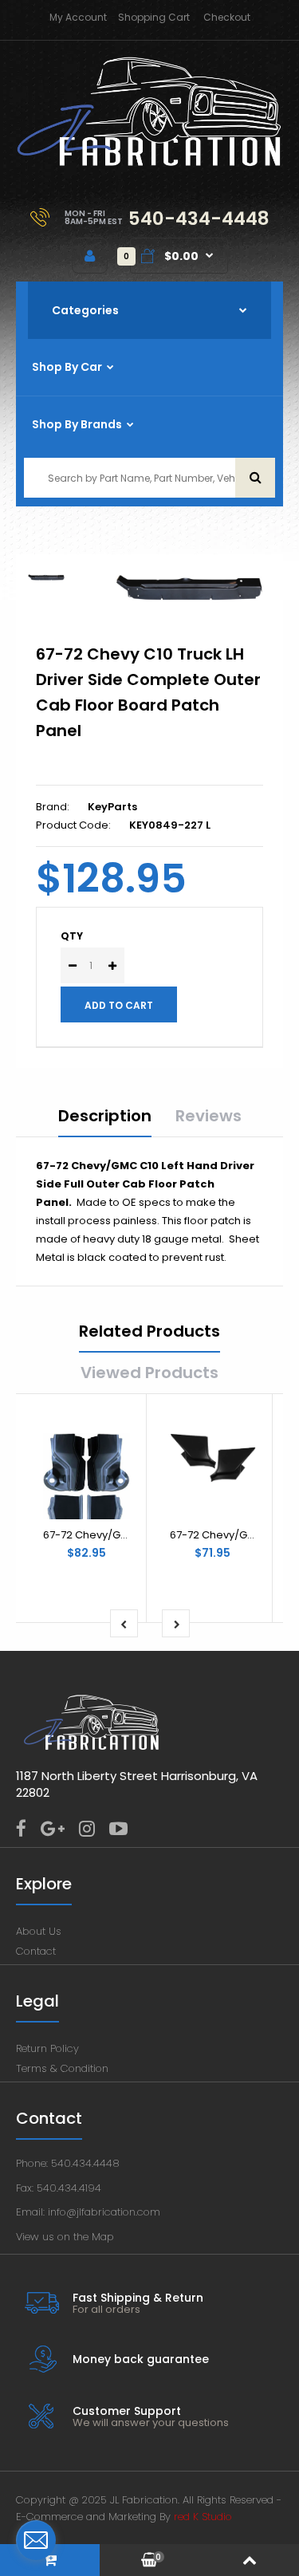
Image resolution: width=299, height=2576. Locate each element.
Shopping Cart (154, 17)
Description (105, 1116)
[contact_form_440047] (36, 2540)
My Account (78, 17)
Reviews (209, 1116)
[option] (189, 588)
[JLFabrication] (149, 163)
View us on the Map (65, 2237)
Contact (36, 1951)
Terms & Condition (62, 2068)
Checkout (227, 17)
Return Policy (47, 2048)
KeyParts (112, 807)
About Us (39, 1931)
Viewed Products (149, 1373)
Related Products (149, 1331)
